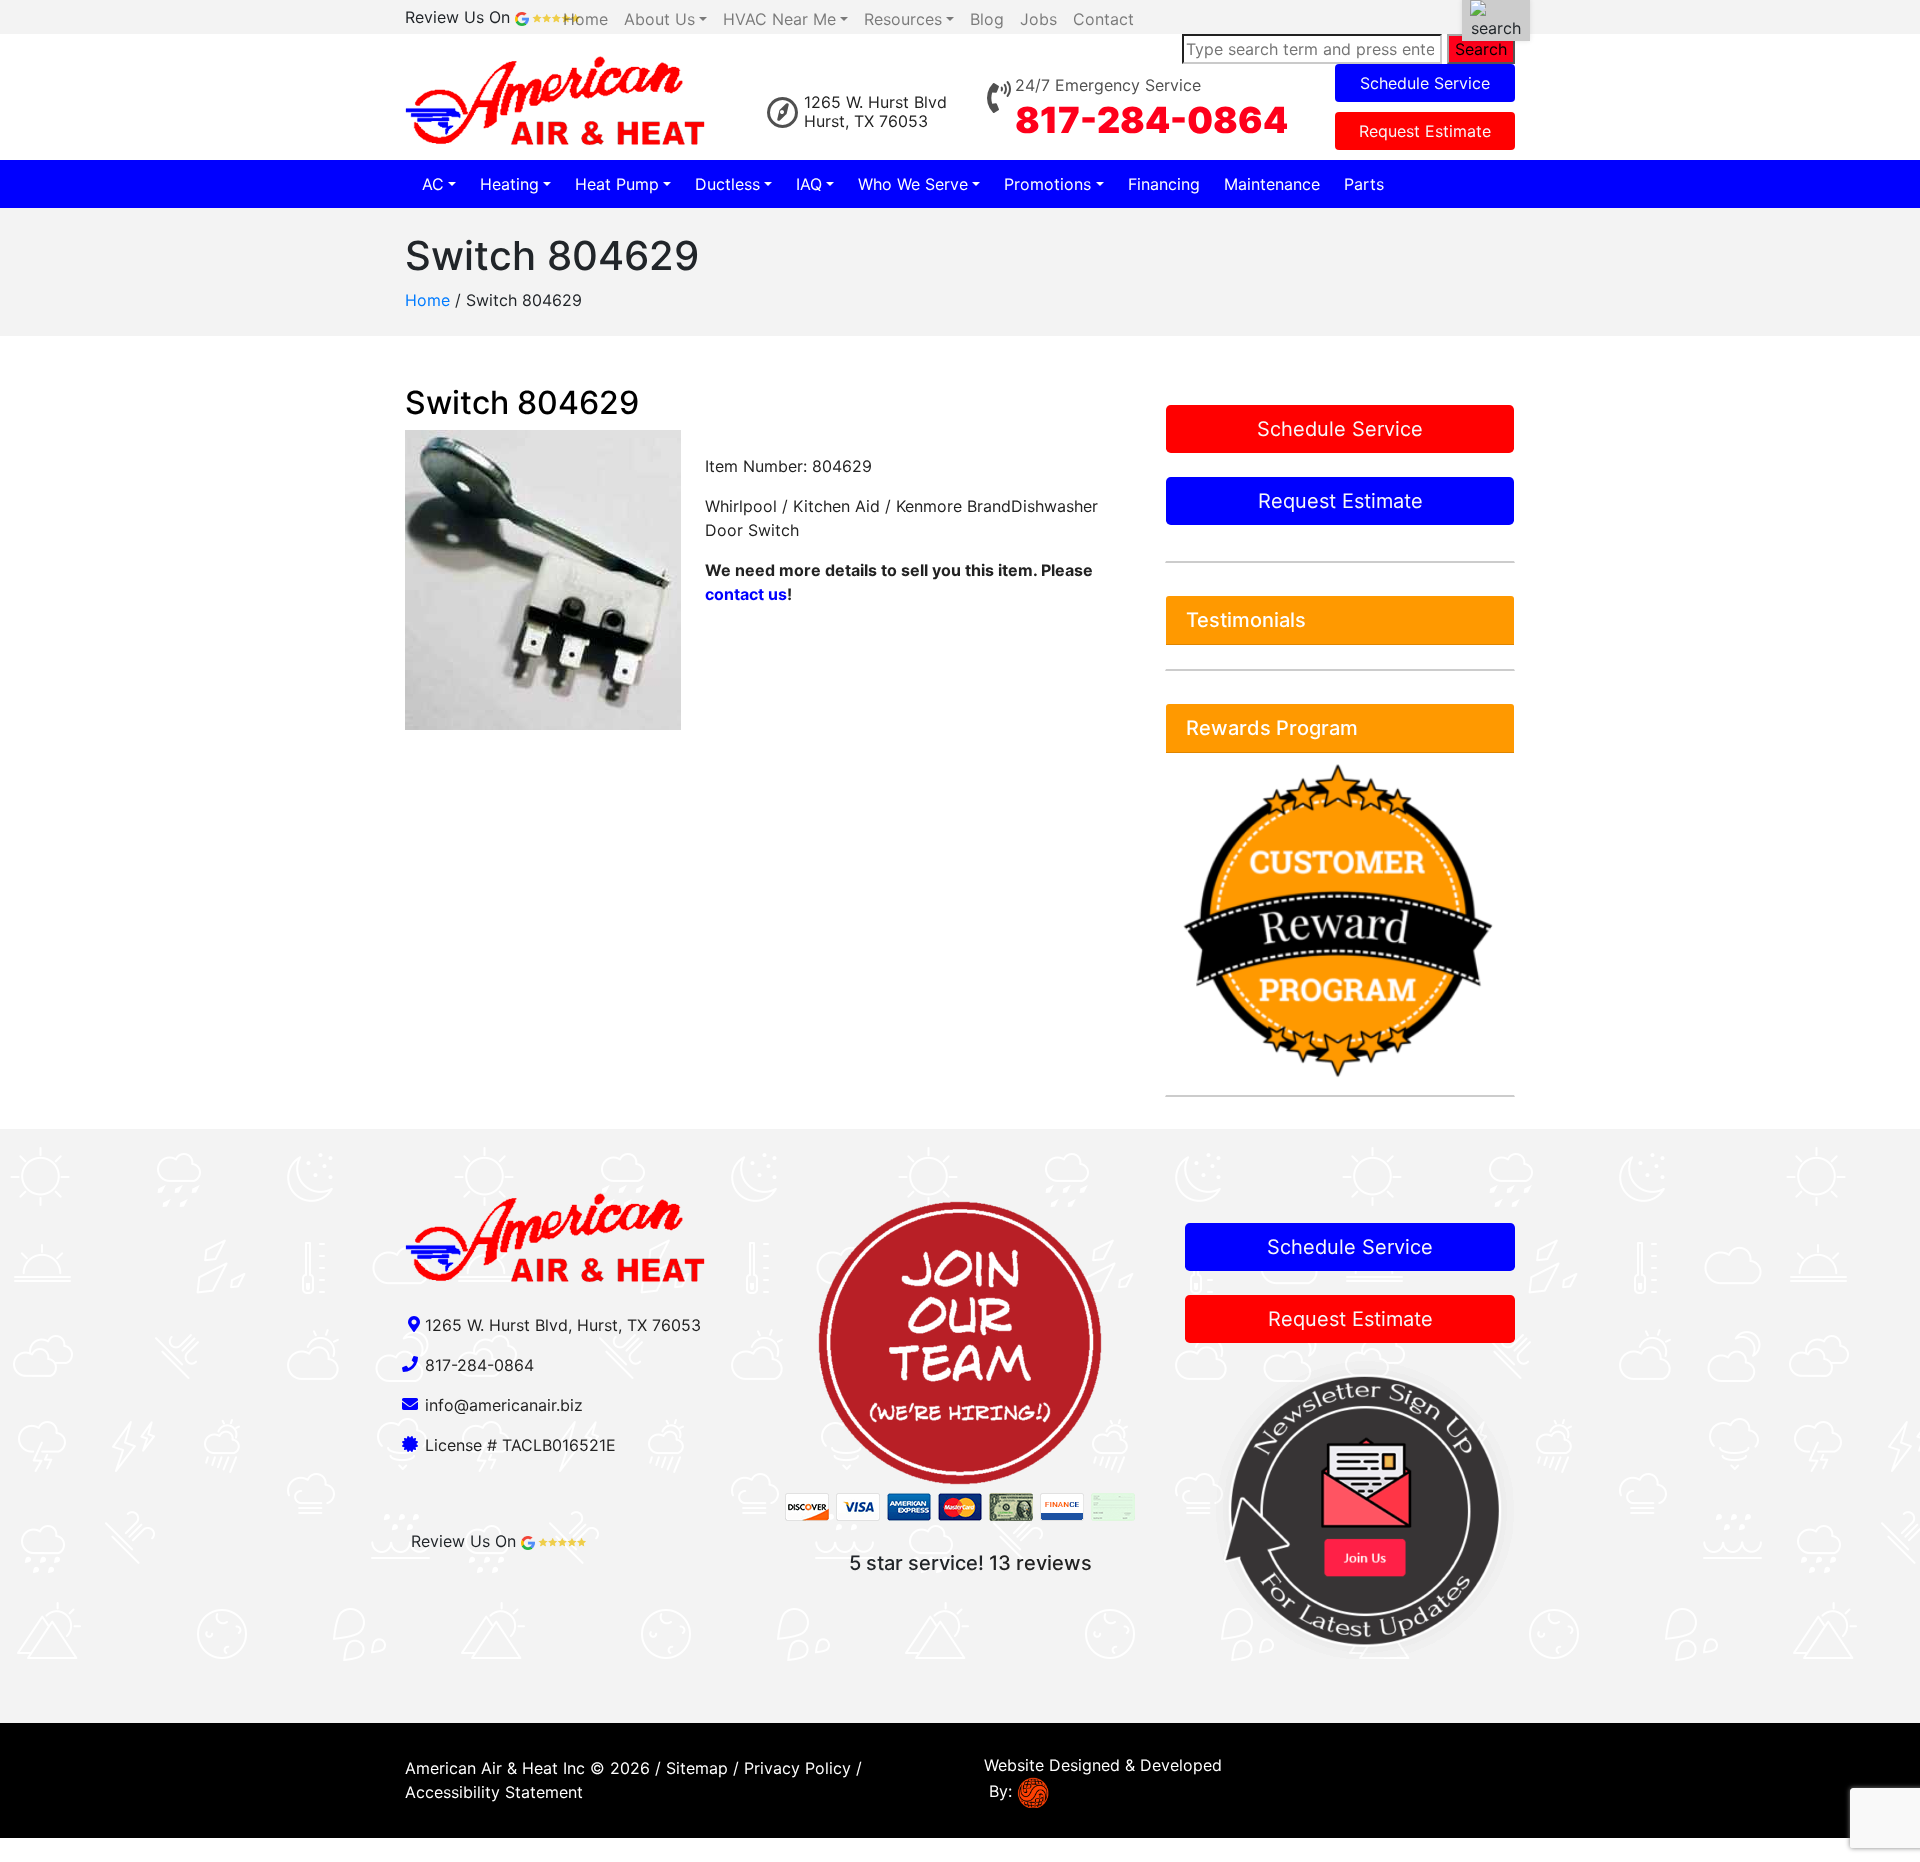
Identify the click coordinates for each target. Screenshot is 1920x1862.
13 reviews (1040, 1563)
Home (427, 300)
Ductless (727, 184)
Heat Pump (617, 184)
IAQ (809, 184)
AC (433, 184)
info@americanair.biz (504, 1405)
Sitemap (697, 1768)
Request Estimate (1425, 131)
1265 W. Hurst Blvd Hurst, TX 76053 (875, 111)
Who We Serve (913, 184)
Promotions (1047, 184)
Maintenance (1272, 184)
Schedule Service (1425, 83)
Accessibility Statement (494, 1792)
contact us (746, 594)
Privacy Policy (797, 1768)
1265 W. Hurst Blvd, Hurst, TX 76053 (563, 1325)
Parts (1364, 184)
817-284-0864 (1151, 120)
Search (1481, 49)
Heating (509, 184)
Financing (1164, 184)
